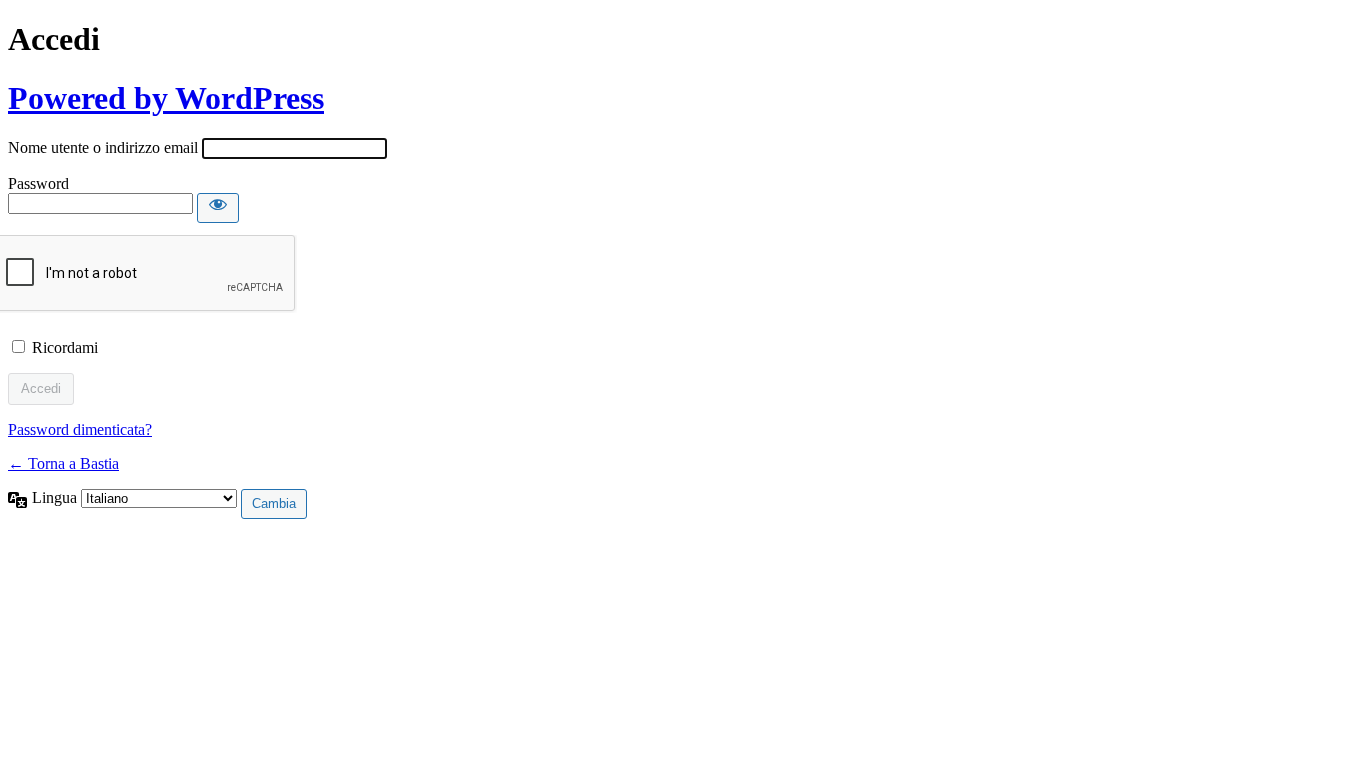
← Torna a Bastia (63, 463)
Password (38, 183)
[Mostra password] (218, 208)
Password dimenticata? (80, 429)
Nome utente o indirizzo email (103, 147)
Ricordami (65, 347)
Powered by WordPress (166, 98)
